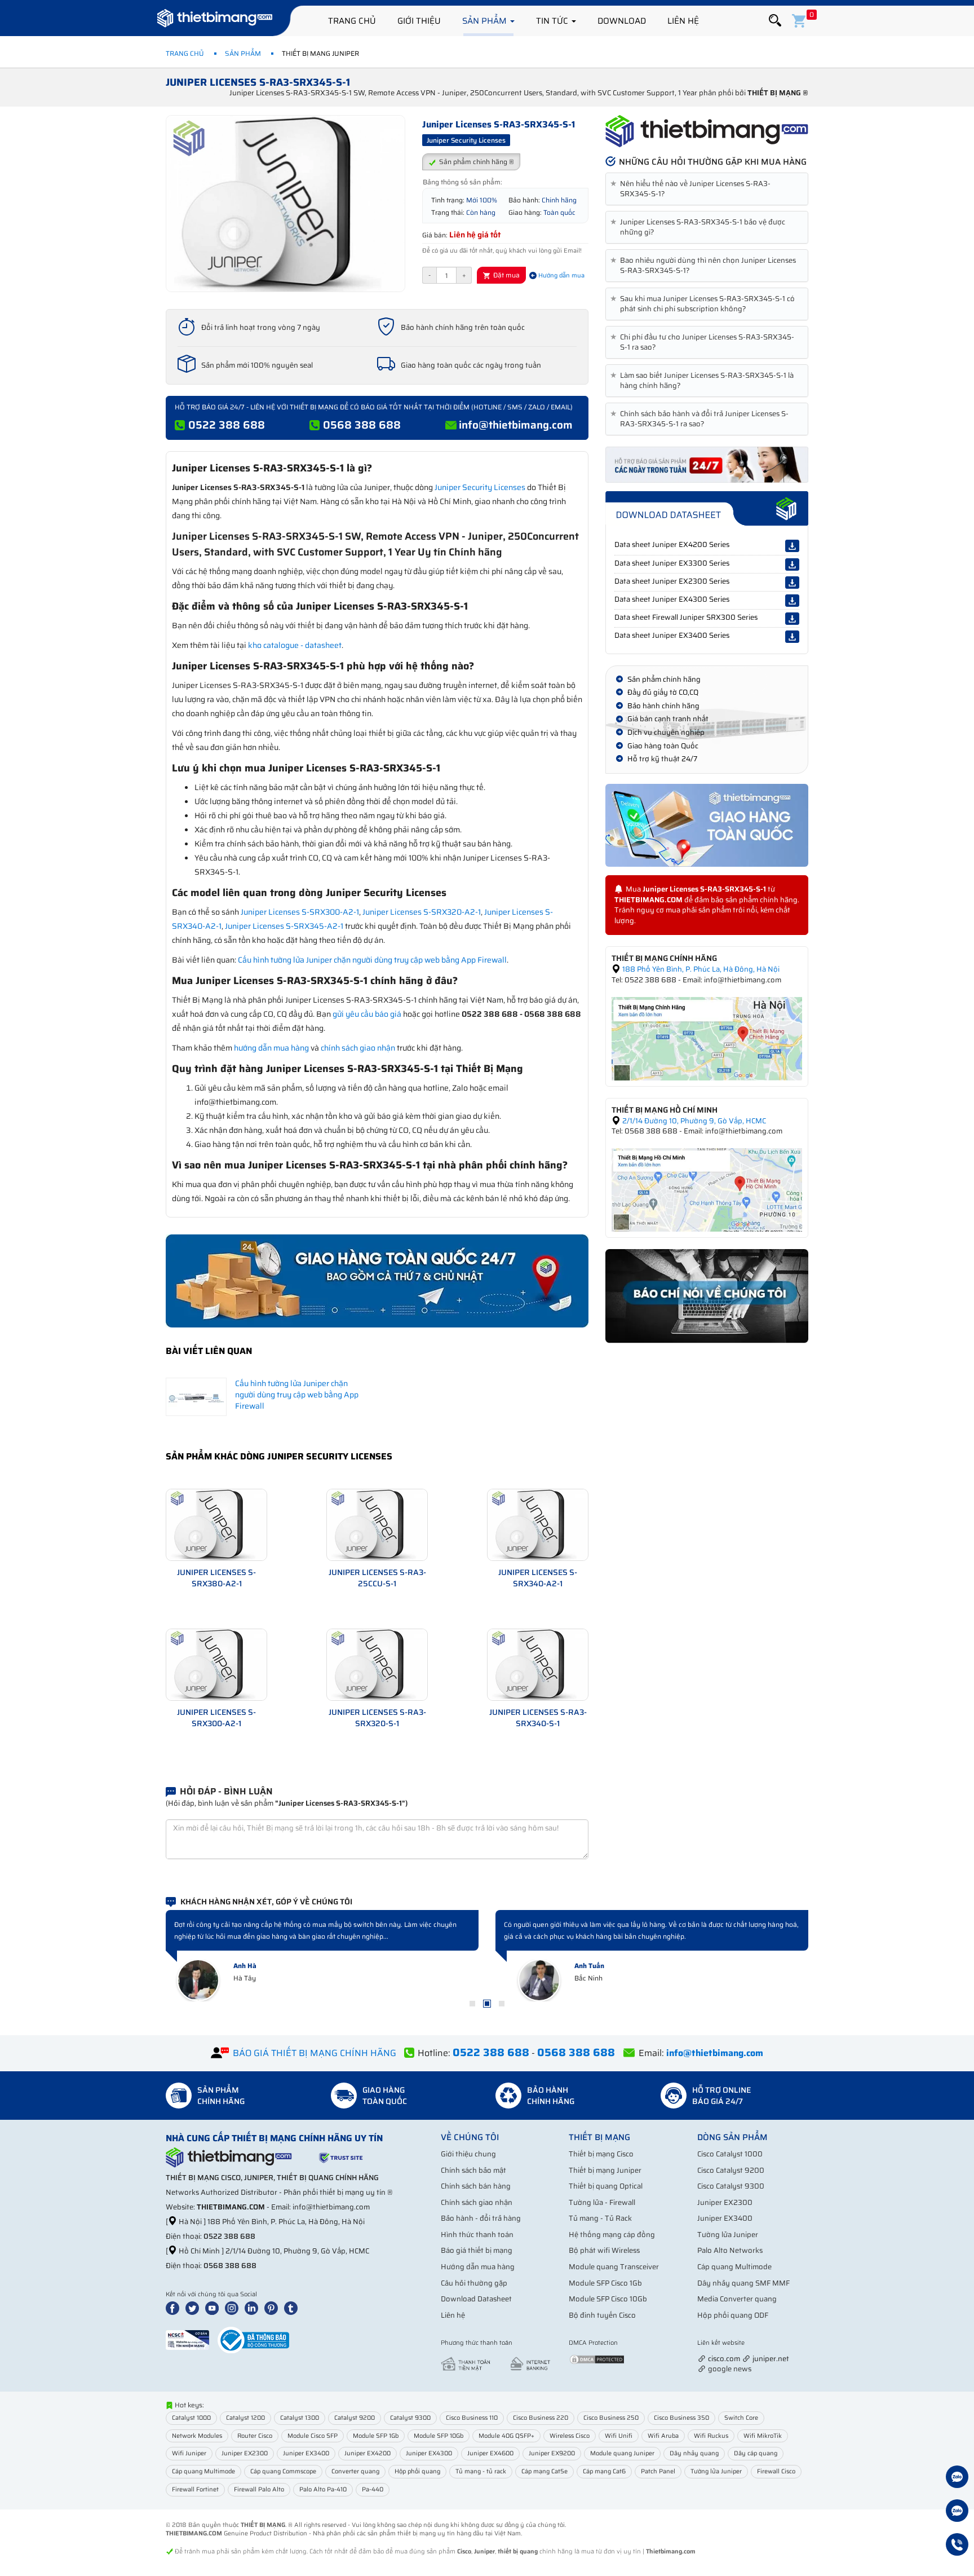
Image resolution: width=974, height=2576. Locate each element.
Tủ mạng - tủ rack (481, 2471)
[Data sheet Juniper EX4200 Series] (792, 546)
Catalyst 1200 (245, 2418)
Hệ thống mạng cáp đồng (612, 2235)
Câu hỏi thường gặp (474, 2283)
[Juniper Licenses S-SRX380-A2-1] (216, 1524)
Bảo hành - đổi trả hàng (481, 2218)
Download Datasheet (476, 2299)
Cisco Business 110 (472, 2418)
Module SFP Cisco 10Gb (608, 2299)
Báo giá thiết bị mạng (477, 2250)
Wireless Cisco (570, 2436)
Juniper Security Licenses (480, 487)
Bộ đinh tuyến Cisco (602, 2315)
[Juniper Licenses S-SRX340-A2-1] (538, 1524)
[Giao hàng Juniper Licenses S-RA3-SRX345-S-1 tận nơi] (707, 825)
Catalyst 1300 (300, 2418)
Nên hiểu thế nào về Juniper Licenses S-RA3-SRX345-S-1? (692, 189)
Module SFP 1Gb (376, 2436)
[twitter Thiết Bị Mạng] (194, 2308)
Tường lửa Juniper (728, 2235)
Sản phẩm (486, 21)
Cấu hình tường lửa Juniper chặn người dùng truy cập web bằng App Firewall (372, 960)
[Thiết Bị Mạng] (215, 20)
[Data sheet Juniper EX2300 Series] (792, 583)
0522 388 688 (227, 425)
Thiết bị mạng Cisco (601, 2154)
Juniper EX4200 (368, 2453)
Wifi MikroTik (763, 2436)
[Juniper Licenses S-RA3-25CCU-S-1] (377, 1524)
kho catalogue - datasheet (295, 645)
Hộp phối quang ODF (733, 2315)
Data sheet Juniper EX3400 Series (672, 635)
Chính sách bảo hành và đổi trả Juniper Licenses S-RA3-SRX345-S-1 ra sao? (701, 419)
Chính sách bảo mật (473, 2170)
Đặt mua (506, 275)
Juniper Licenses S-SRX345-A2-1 (284, 926)
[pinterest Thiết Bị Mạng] (273, 2308)
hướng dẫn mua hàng (271, 1048)
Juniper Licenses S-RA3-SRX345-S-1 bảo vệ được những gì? (700, 227)
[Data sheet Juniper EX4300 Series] (792, 601)
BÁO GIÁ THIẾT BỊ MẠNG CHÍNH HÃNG (315, 2053)
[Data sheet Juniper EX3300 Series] (792, 564)
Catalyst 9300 (410, 2418)
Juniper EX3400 (725, 2218)
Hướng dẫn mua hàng (478, 2267)
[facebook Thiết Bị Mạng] (175, 2308)
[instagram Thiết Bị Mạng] (234, 2308)
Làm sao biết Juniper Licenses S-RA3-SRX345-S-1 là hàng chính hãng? (704, 381)
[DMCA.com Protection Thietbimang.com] (597, 2359)
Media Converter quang (737, 2299)
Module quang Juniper (622, 2453)
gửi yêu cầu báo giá (367, 1014)
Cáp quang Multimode (734, 2267)
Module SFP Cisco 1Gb (605, 2283)
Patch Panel (658, 2471)
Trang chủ (352, 21)
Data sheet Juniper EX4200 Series (672, 544)
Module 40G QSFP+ (506, 2436)
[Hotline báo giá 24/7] (957, 2546)
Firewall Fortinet (195, 2489)
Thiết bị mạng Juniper (605, 2170)
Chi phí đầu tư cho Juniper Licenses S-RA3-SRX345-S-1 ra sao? (704, 342)
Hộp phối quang (417, 2471)
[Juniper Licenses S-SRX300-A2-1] (216, 1664)
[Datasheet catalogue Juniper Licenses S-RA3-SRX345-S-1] (707, 509)
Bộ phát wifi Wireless (604, 2250)
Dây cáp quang (756, 2453)
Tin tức (553, 21)
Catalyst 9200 (355, 2418)
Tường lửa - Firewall (602, 2202)
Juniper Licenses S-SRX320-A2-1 (422, 912)
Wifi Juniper (189, 2453)
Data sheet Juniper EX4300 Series (672, 599)
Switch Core (741, 2418)
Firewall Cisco (776, 2471)
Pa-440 (373, 2489)
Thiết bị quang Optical (606, 2186)
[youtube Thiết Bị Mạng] (214, 2308)
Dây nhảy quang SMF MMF (743, 2283)
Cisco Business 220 (541, 2418)
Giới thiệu (419, 21)
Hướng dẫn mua (561, 275)
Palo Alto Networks (730, 2250)
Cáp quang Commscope (283, 2471)
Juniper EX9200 (552, 2453)
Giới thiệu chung (468, 2154)
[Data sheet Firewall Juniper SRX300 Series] (792, 619)
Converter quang (355, 2471)
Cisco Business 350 (681, 2418)
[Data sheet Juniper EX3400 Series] (792, 637)
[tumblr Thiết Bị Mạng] (293, 2308)
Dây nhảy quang (694, 2453)
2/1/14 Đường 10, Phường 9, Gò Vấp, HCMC (693, 1121)
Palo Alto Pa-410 (323, 2489)
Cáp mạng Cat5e (544, 2471)
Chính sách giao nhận (477, 2202)
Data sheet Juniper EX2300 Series (672, 581)
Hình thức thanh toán (477, 2235)
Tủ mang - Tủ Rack (600, 2218)
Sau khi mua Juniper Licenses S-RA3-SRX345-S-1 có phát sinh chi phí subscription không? (705, 304)
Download (622, 21)
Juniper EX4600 (490, 2453)
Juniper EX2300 (725, 2202)
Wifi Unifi (619, 2436)
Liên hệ (683, 21)
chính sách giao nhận (358, 1048)
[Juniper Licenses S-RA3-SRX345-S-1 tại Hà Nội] (707, 1038)
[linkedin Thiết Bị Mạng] (254, 2308)
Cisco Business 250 (611, 2418)
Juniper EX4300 (429, 2453)
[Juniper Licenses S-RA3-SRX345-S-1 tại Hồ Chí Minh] (707, 1189)
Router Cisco (255, 2436)
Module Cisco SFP (313, 2436)
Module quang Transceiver (614, 2267)
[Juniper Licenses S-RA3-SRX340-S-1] (538, 1664)
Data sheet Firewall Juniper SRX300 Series (686, 617)
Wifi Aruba (663, 2436)
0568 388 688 (362, 425)
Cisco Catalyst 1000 (730, 2154)
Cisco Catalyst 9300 (731, 2186)
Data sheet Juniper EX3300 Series (672, 563)
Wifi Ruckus (711, 2436)
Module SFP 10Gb (439, 2436)
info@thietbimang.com (516, 425)
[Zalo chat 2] (957, 2512)
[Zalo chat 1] (957, 2478)
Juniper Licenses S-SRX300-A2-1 (300, 912)
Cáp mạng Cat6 (604, 2471)
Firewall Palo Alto (259, 2489)
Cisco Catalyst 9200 (731, 2170)
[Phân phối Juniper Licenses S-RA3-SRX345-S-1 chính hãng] (707, 131)
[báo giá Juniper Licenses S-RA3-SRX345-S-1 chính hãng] (707, 464)
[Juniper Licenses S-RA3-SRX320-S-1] (377, 1664)
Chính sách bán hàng (476, 2186)
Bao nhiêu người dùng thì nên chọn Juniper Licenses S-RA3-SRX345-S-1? (705, 266)
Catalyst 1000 (191, 2418)
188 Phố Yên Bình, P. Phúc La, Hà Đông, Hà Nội (700, 969)
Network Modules (197, 2436)
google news (730, 2369)
